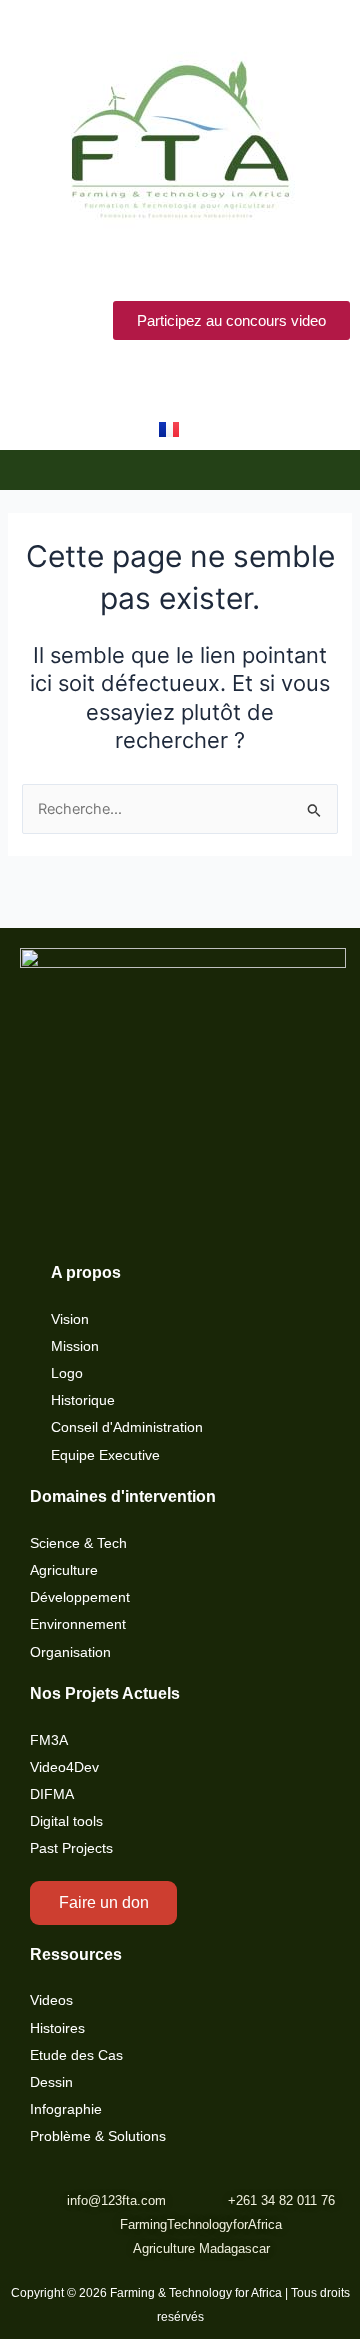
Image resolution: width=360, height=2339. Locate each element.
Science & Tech (78, 1543)
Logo (67, 1373)
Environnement (78, 1624)
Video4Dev (64, 1767)
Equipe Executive (105, 1455)
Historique (83, 1400)
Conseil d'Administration (127, 1427)
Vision (70, 1319)
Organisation (70, 1652)
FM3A (49, 1740)
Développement (80, 1597)
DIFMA (52, 1794)
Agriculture (64, 1570)
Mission (75, 1346)
